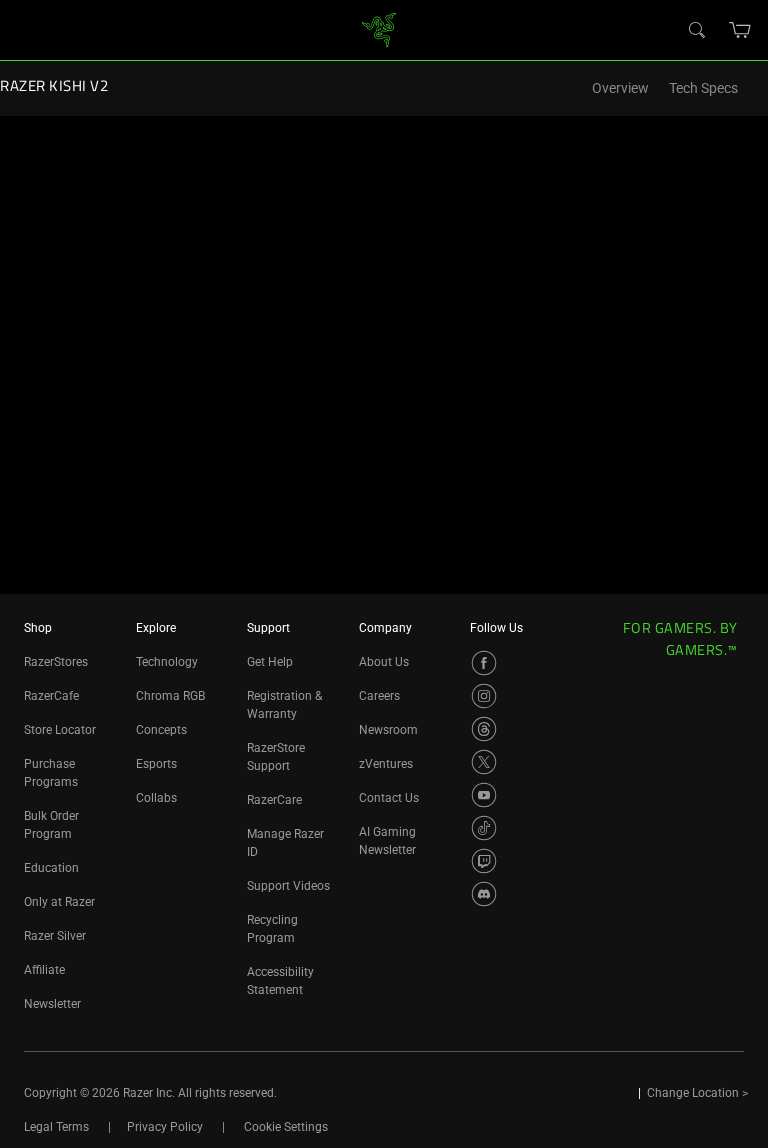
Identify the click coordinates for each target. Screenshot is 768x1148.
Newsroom (388, 730)
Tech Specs (703, 88)
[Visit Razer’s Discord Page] (484, 894)
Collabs (156, 798)
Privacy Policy (165, 1127)
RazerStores (56, 662)
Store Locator (60, 730)
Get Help (270, 662)
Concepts (161, 730)
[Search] (696, 29)
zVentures (386, 764)
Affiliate (44, 970)
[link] (379, 28)
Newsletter (52, 1004)
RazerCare (274, 800)
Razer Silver (55, 936)
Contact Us (389, 798)
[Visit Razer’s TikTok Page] (484, 828)
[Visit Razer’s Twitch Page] (484, 861)
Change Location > (697, 1093)
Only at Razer (59, 902)
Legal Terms (56, 1127)
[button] (740, 30)
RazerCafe (51, 696)
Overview (620, 88)
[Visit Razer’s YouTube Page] (484, 795)
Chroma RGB (170, 696)
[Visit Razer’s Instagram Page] (484, 696)
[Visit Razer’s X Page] (484, 762)
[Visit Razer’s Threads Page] (484, 729)
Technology (167, 662)
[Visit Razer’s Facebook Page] (484, 663)
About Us (384, 662)
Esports (156, 764)
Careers (379, 696)
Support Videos (288, 886)
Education (51, 868)
